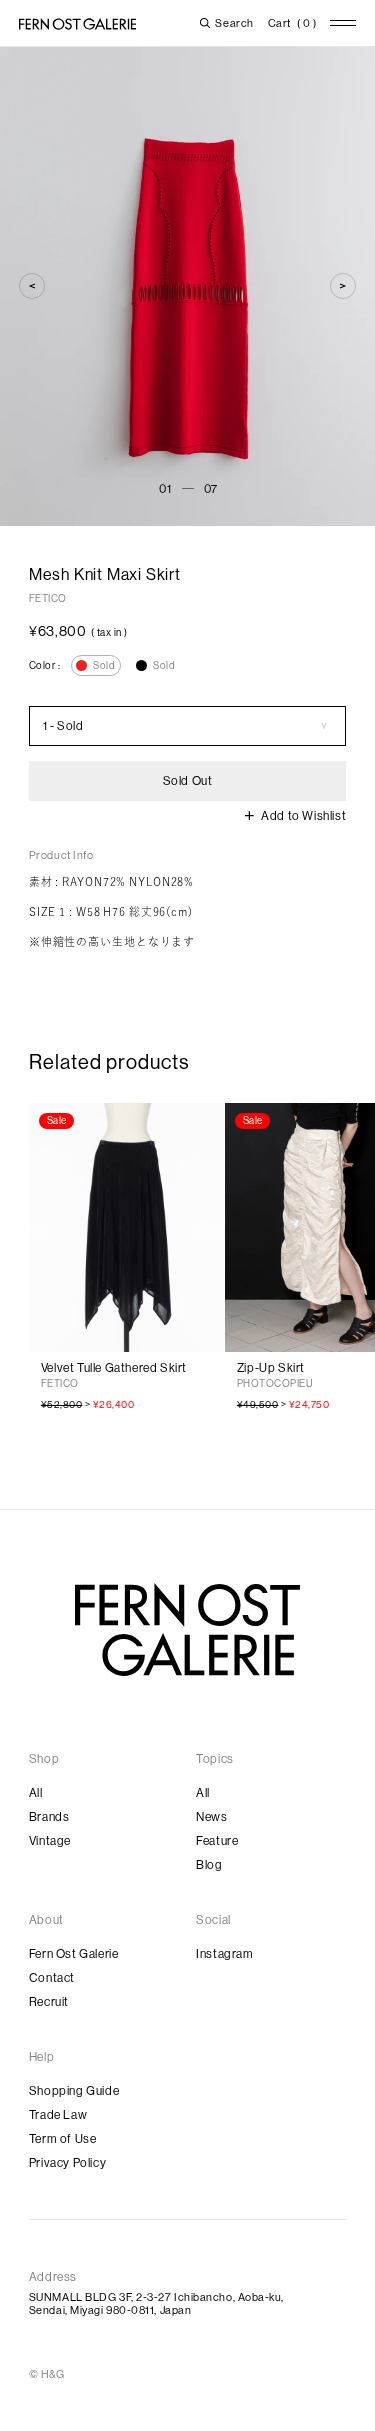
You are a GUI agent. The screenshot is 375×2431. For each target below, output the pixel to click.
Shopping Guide (74, 2091)
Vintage (50, 1841)
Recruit (49, 2002)
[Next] (343, 286)
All (36, 1793)
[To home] (77, 24)
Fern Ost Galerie (74, 1954)
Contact (52, 1978)
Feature (217, 1841)
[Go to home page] (187, 1630)
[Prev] (32, 286)
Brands (49, 1817)
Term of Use (63, 2139)
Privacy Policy (67, 2163)
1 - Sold (63, 726)
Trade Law (58, 2115)
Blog (209, 1865)
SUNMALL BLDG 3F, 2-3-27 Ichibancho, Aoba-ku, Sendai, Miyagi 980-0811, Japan (156, 2304)
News (211, 1817)
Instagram (224, 1954)
